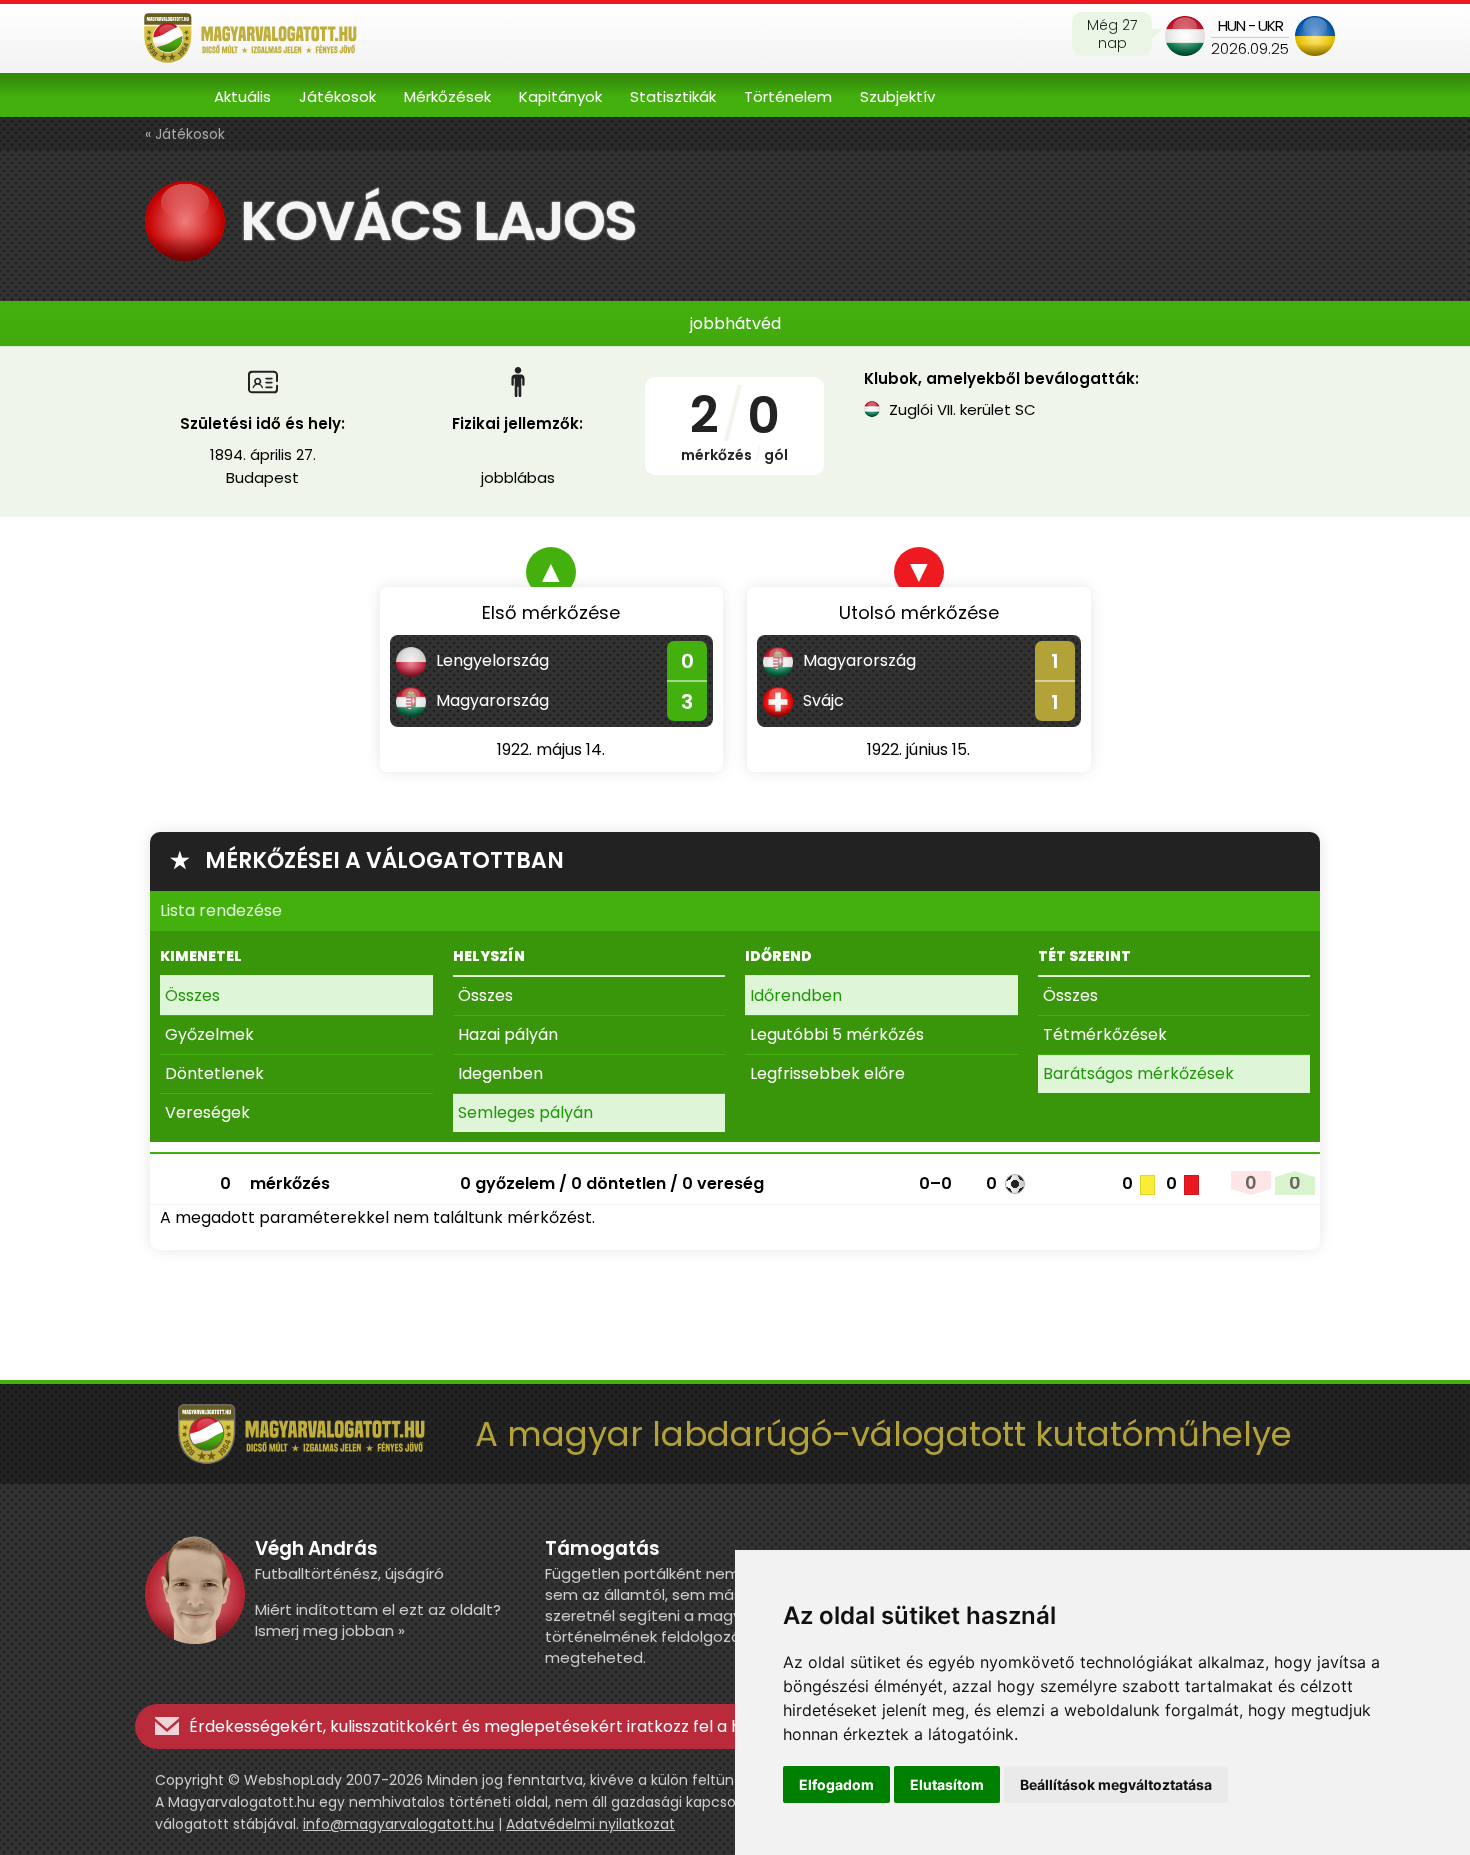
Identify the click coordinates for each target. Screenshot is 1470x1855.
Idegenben (500, 1073)
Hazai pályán (508, 1034)
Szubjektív (897, 96)
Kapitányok (560, 96)
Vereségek (207, 1112)
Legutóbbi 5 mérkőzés (837, 1034)
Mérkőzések (447, 96)
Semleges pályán (525, 1112)
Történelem (788, 96)
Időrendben (796, 995)
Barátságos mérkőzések (1138, 1073)
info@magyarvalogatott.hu (398, 1824)
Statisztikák (673, 96)
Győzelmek (209, 1034)
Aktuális (242, 96)
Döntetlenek (214, 1073)
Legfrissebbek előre (827, 1073)
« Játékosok (185, 134)
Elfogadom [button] (836, 1784)
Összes (192, 995)
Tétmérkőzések (1105, 1034)
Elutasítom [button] (947, 1784)
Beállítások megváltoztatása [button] (1116, 1784)
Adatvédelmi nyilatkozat (590, 1824)
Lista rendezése (221, 910)
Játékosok (337, 96)
